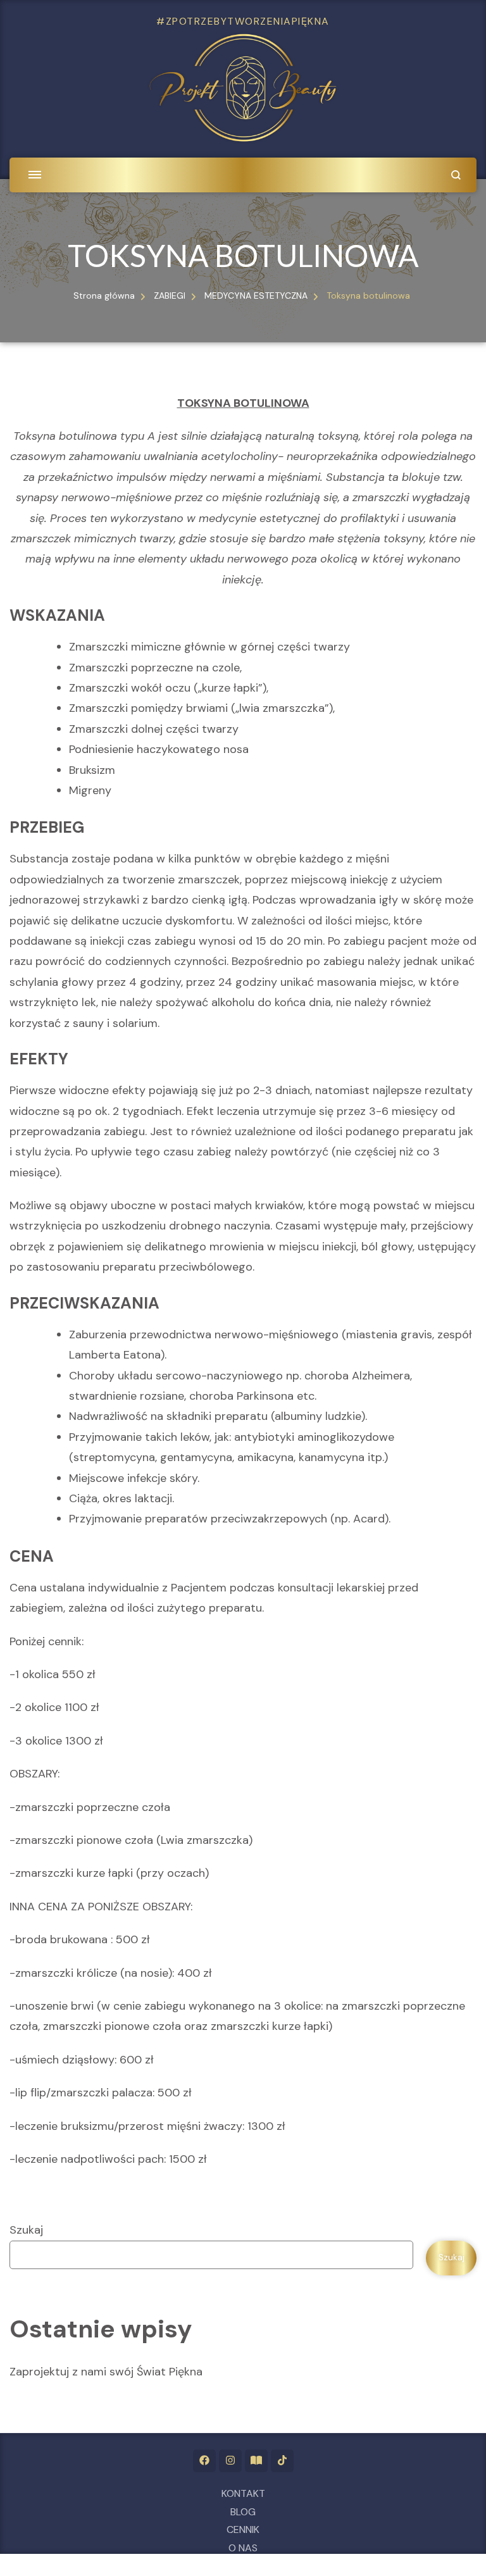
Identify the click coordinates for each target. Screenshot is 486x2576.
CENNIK (243, 2529)
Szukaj (26, 2230)
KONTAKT (243, 2493)
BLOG (243, 2512)
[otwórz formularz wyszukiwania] (456, 175)
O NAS (243, 2548)
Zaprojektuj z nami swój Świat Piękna (106, 2372)
